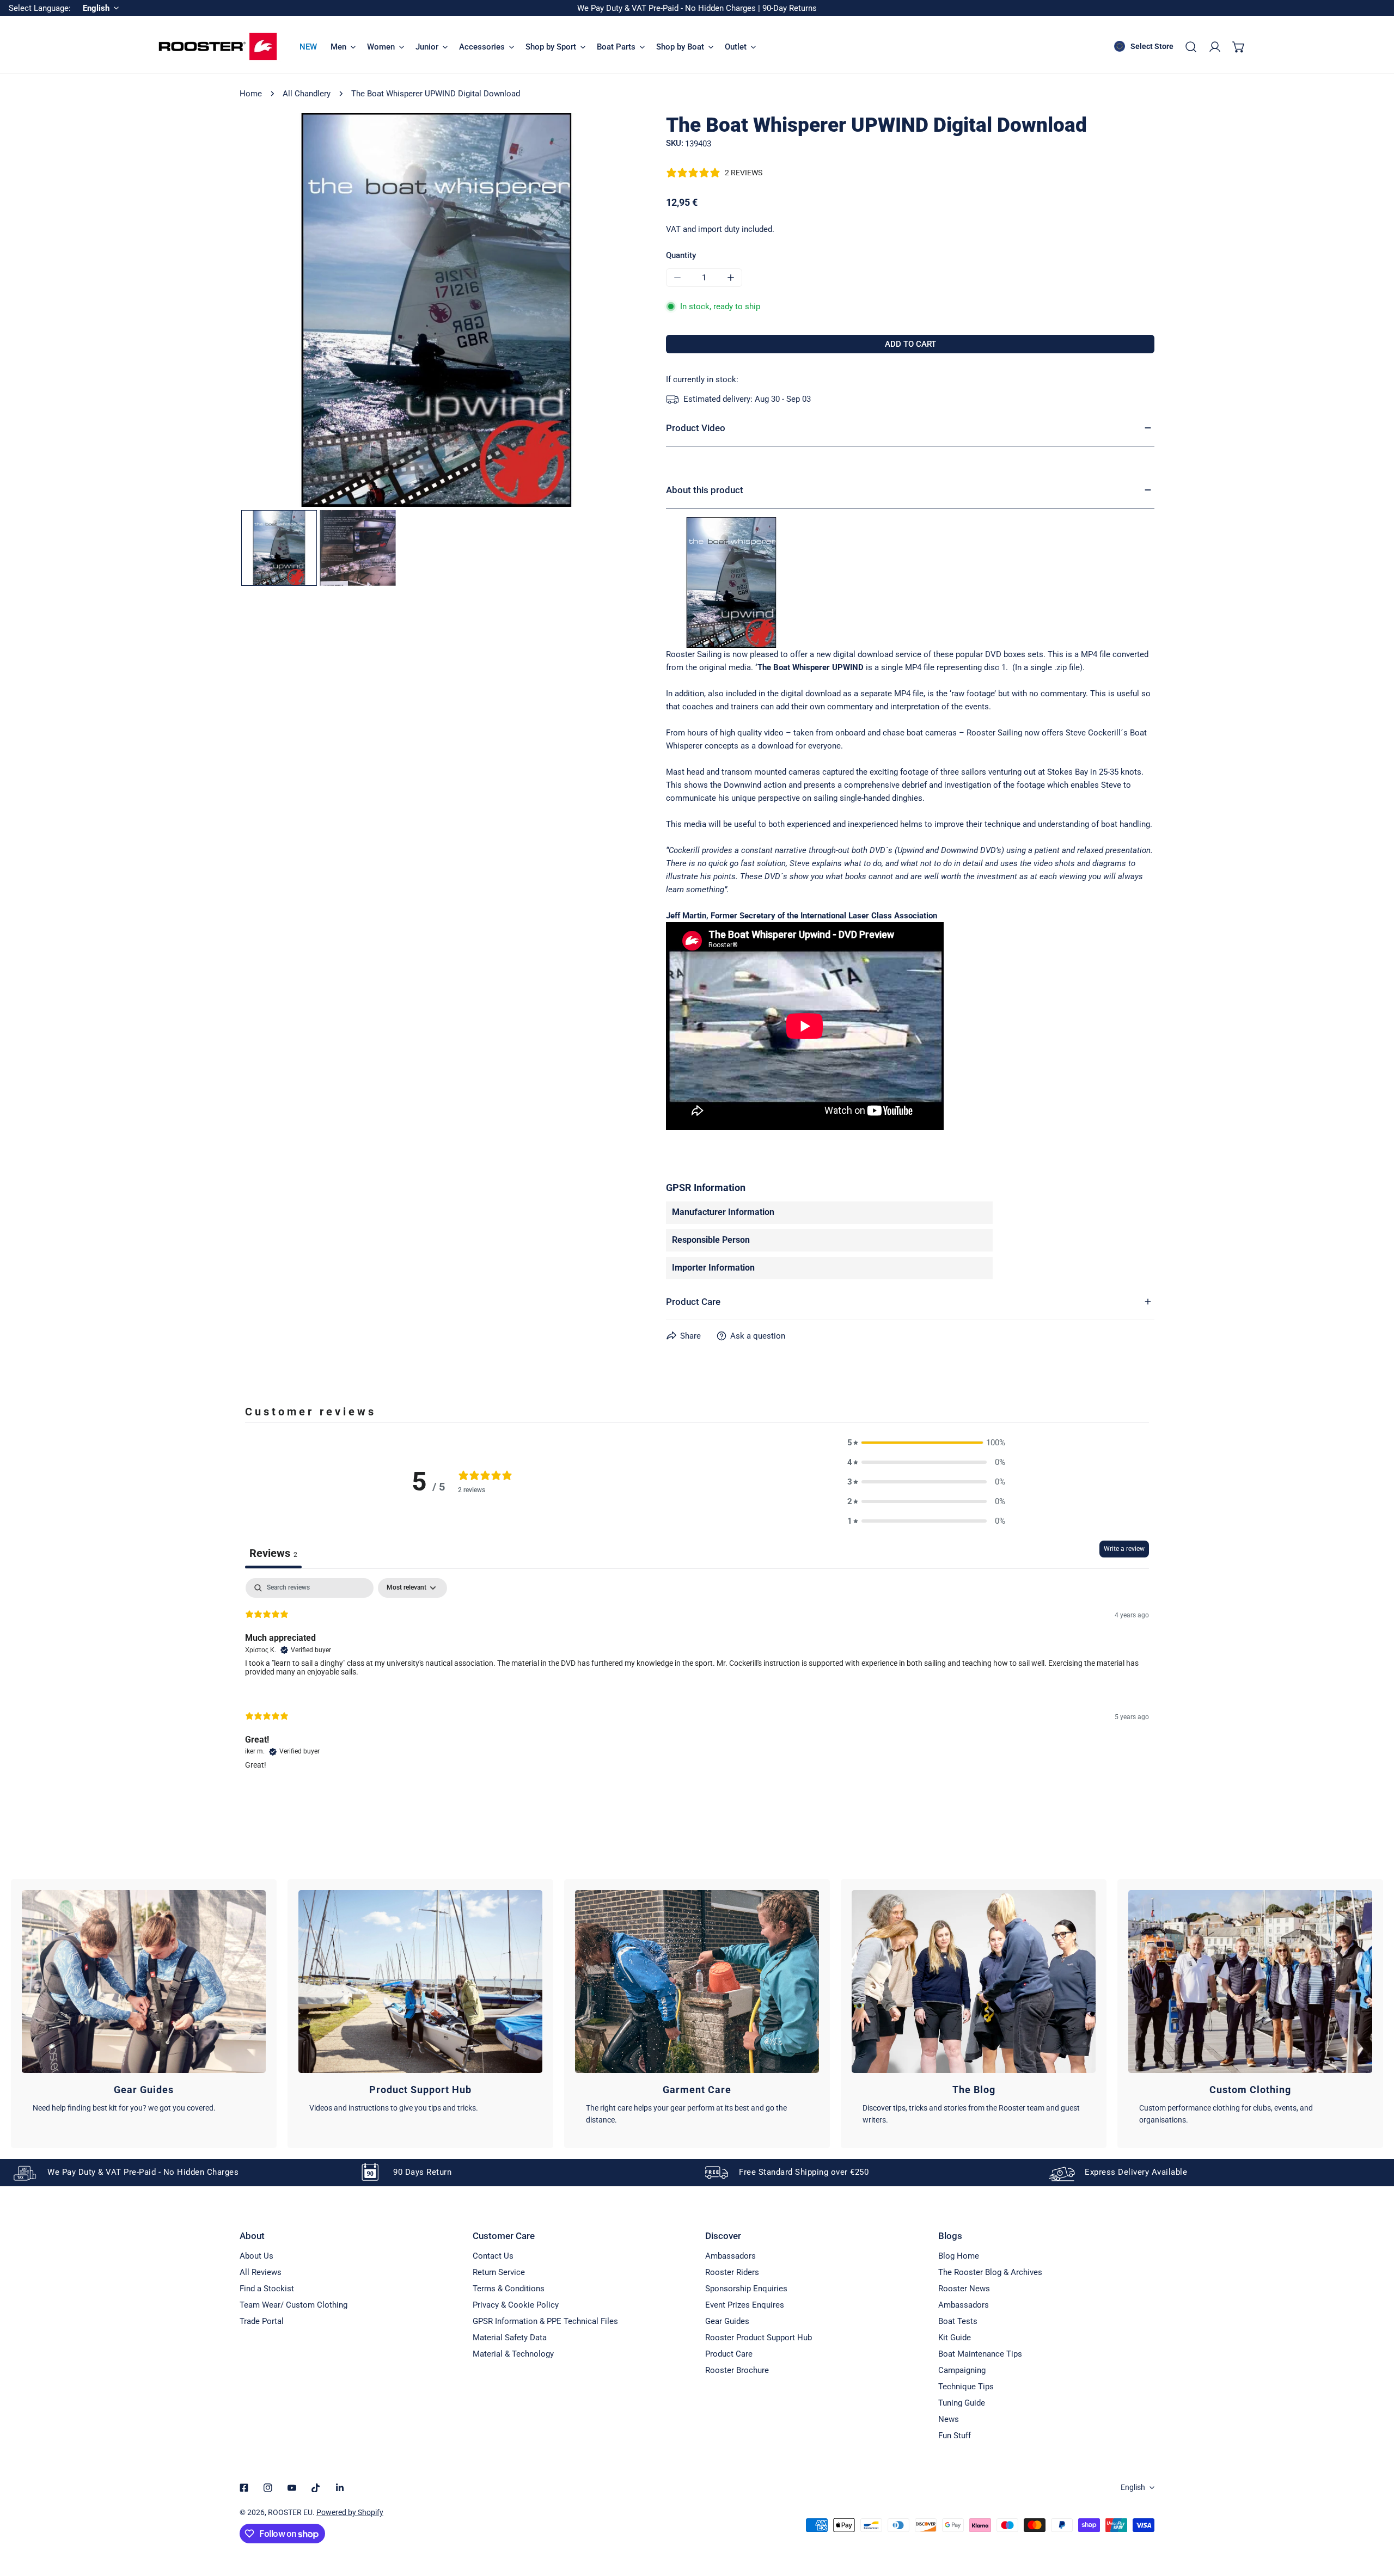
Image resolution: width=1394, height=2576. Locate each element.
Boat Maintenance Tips (980, 2354)
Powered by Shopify (350, 2512)
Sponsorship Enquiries (746, 2289)
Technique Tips (966, 2387)
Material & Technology (513, 2354)
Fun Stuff (955, 2436)
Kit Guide (955, 2338)
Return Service (499, 2272)
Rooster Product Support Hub (759, 2338)
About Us (256, 2256)
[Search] (1191, 47)
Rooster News (964, 2289)
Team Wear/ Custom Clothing (294, 2305)
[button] (1239, 47)
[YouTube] (292, 2488)
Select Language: (40, 8)
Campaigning (962, 2370)
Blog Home (959, 2256)
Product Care (729, 2354)
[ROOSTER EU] (218, 47)
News (949, 2419)
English (1133, 2487)
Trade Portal (262, 2321)
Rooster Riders (732, 2272)
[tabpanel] (697, 1683)
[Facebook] (244, 2488)
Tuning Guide (962, 2403)
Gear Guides (727, 2321)
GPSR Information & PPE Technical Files (545, 2321)
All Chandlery (307, 94)
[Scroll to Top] (1374, 2518)
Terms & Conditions (509, 2289)
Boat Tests (958, 2321)
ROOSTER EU (290, 2512)
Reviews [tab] (273, 1553)
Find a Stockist (267, 2289)
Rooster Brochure (737, 2370)
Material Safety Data (510, 2338)
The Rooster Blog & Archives (990, 2272)
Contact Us (493, 2256)
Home (251, 94)
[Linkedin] (340, 2488)
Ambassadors (730, 2256)
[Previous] (265, 311)
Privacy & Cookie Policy (516, 2305)
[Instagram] (268, 2488)
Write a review (1124, 1549)
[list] (436, 310)
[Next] (608, 311)
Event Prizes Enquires (745, 2305)
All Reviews (261, 2272)
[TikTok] (316, 2488)
